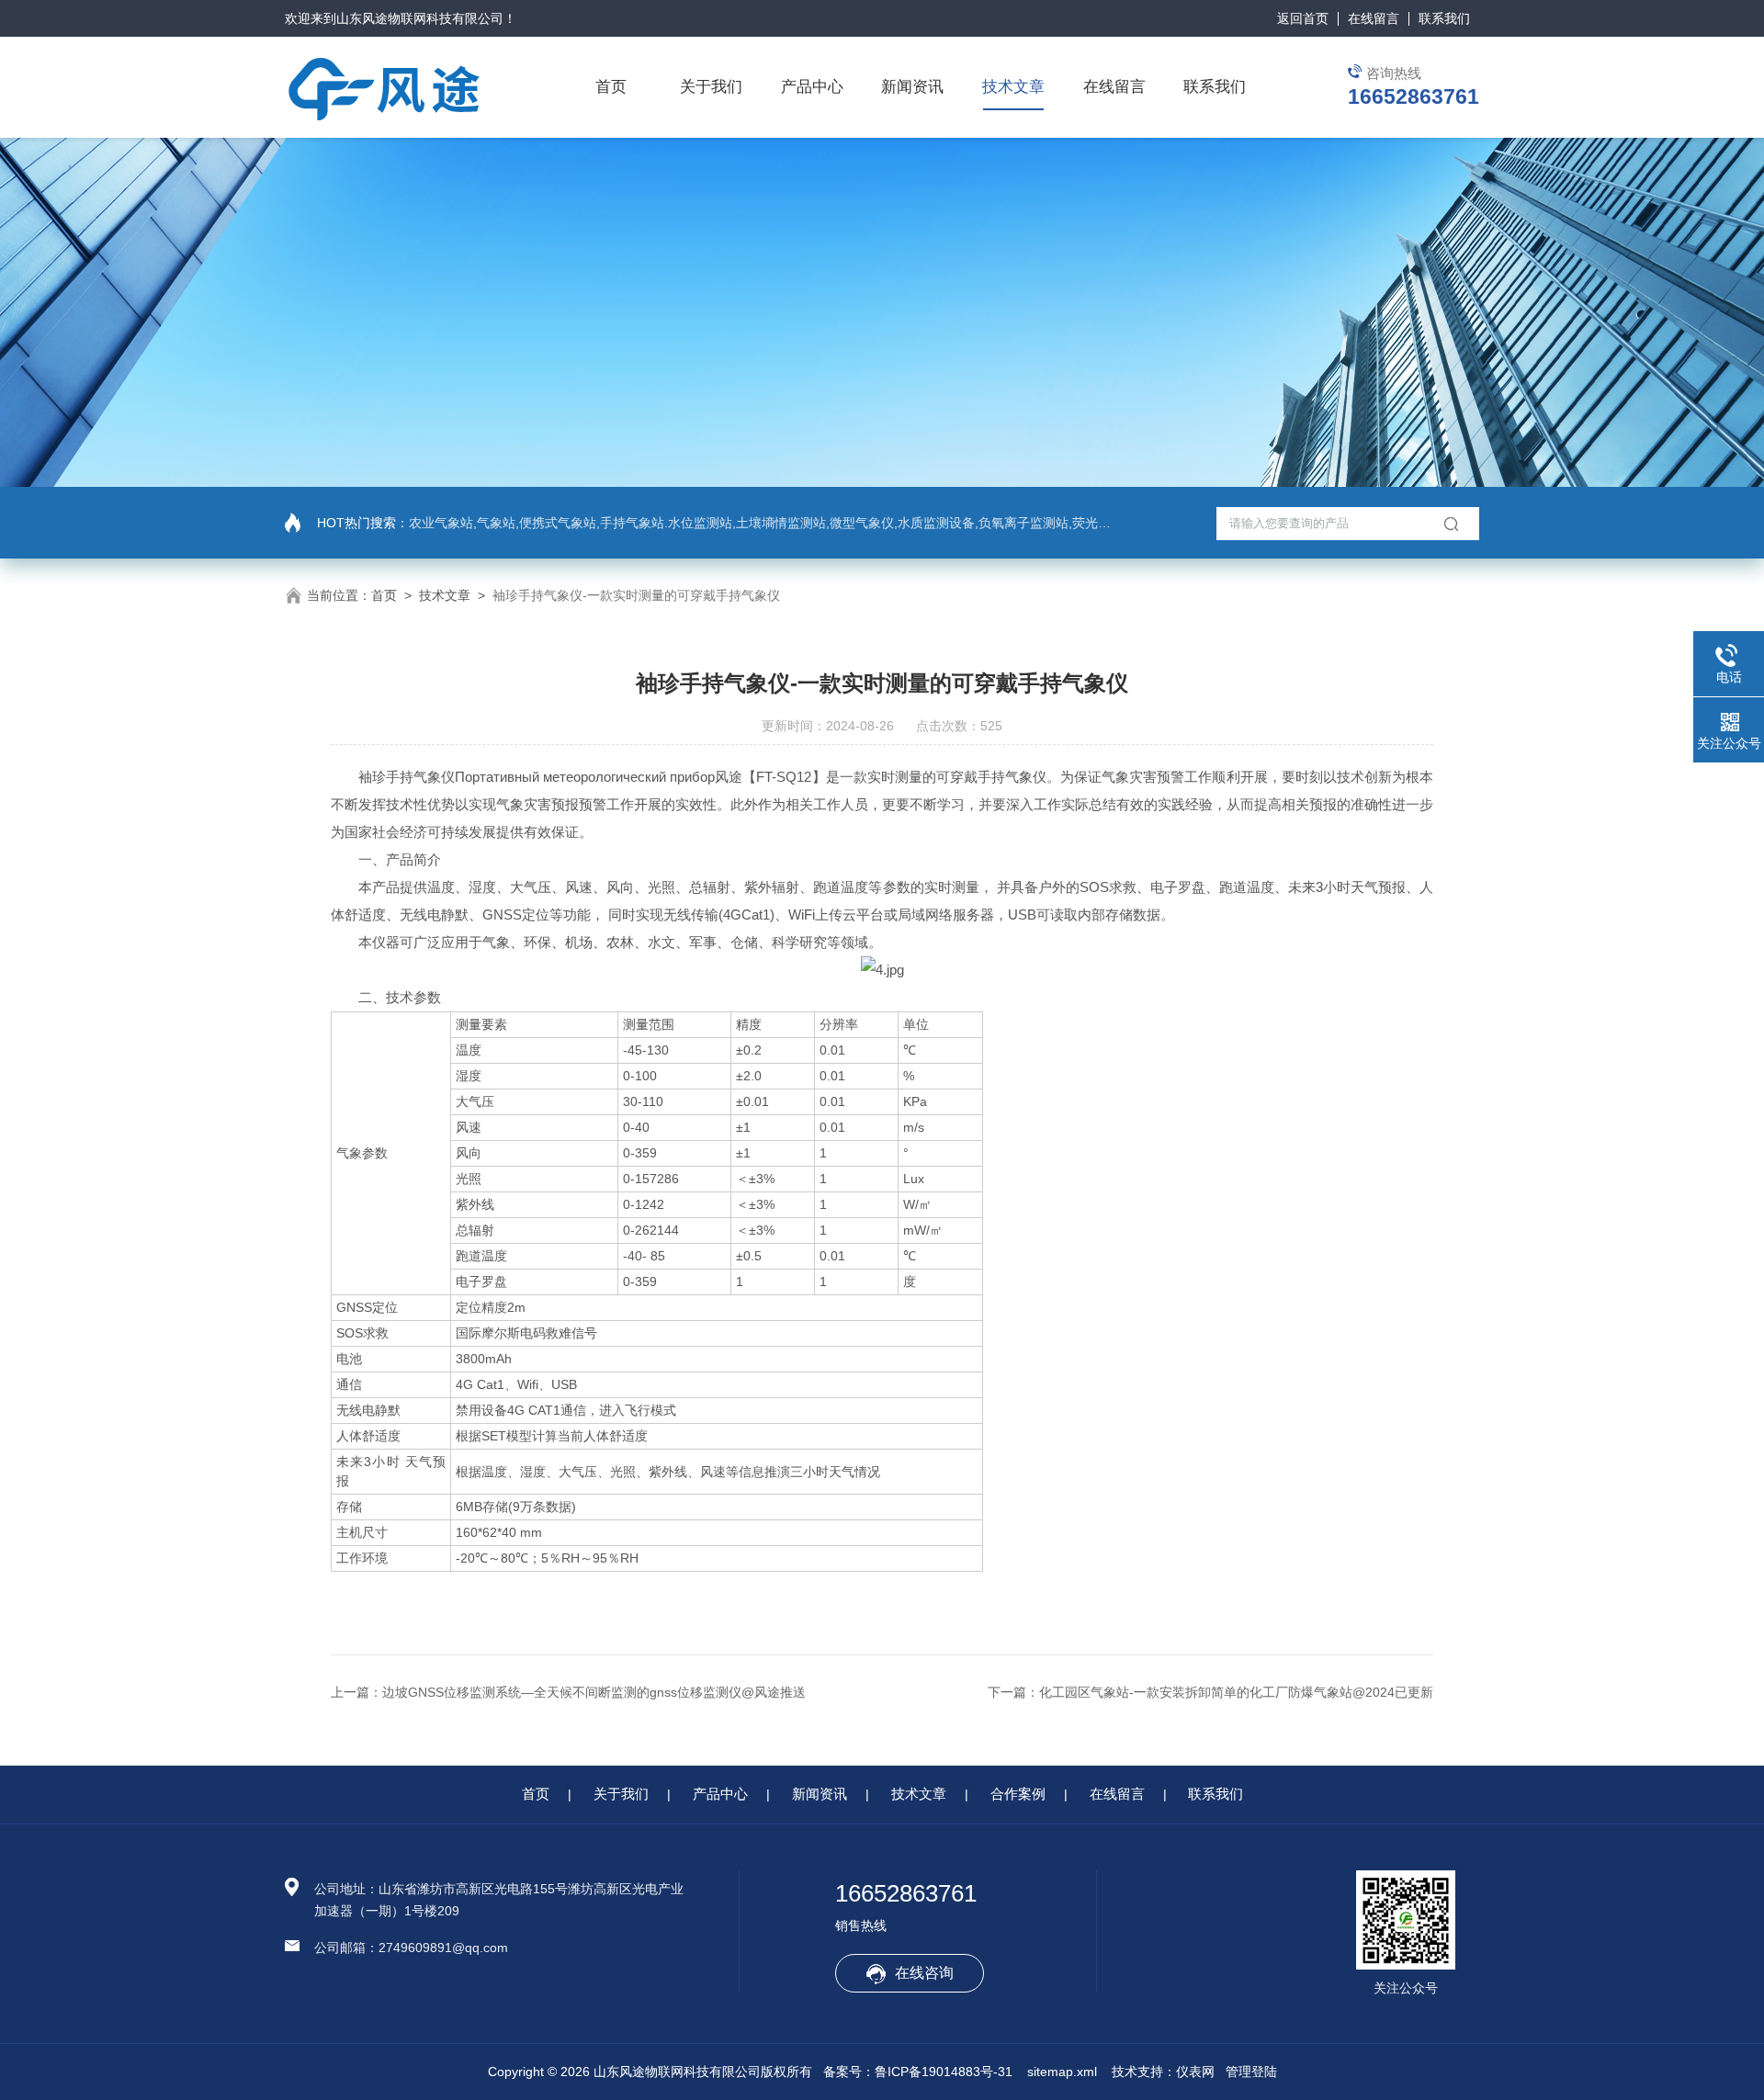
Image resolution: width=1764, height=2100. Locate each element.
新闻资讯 (912, 87)
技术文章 (1013, 87)
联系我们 (1444, 18)
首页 (611, 87)
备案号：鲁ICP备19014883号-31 (918, 2072)
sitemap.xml (1062, 2072)
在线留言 (1374, 18)
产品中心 (812, 87)
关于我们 (711, 87)
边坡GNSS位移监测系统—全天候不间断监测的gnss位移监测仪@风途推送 (594, 1692)
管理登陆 (1251, 2072)
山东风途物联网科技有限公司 (420, 18)
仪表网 (1195, 2072)
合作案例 (1018, 1794)
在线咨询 (924, 1973)
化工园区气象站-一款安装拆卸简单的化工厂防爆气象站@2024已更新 (1236, 1692)
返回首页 (1303, 18)
